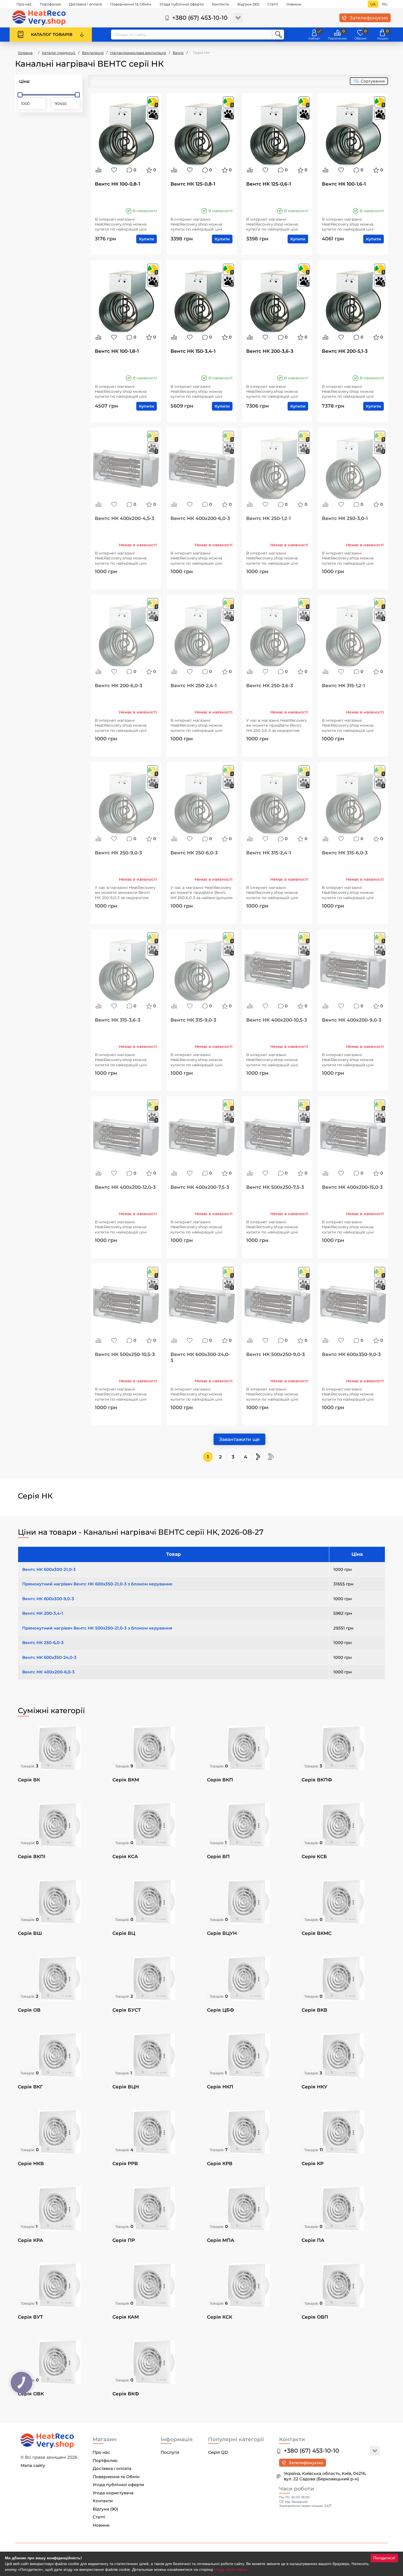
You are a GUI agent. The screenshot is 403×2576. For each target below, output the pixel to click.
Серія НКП (220, 2087)
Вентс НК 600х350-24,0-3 (49, 1657)
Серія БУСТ (127, 2010)
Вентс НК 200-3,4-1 (43, 1613)
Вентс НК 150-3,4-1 (193, 351)
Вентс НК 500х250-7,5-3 (275, 1187)
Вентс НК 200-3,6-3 (270, 351)
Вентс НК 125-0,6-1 (269, 184)
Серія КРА (30, 2240)
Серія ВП (218, 1856)
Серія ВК (29, 1780)
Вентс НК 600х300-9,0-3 (48, 1599)
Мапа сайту (33, 2465)
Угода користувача (231, 2569)
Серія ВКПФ (317, 1780)
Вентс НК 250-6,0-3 (194, 853)
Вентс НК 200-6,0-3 (119, 686)
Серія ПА (313, 2240)
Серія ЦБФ (221, 2010)
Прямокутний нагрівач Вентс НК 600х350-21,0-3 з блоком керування (97, 1584)
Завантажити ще (239, 1439)
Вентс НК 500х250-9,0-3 (276, 1354)
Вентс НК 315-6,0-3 (345, 853)
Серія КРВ (220, 2163)
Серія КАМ (126, 2317)
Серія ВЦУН (222, 1933)
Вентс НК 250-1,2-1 (268, 518)
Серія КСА (125, 1856)
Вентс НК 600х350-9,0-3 (351, 1354)
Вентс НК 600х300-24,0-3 (200, 1357)
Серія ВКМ (126, 1780)
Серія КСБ (314, 1856)
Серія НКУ (314, 2087)
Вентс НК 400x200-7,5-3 (200, 1187)
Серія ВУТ (30, 2317)
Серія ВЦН (126, 2087)
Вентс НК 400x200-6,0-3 (200, 518)
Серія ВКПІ (32, 1856)
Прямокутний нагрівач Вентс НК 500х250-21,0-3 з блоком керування (97, 1628)
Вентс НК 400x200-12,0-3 (125, 1187)
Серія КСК (220, 2317)
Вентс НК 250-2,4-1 (194, 686)
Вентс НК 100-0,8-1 (117, 184)
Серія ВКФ (126, 2394)
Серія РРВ (125, 2163)
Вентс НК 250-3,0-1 (345, 518)
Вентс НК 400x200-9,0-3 (352, 1020)
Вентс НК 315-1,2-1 (343, 686)
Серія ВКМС (317, 1933)
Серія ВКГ (30, 2087)
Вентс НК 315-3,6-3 (118, 1020)
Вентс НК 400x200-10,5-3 (277, 1020)
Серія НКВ (31, 2163)
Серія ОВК (31, 2394)
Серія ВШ (30, 1933)
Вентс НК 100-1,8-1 (117, 351)
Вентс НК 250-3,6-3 (270, 686)
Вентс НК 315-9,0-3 (193, 1020)
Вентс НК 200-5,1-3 (345, 351)
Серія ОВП (315, 2317)
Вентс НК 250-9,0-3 (118, 853)
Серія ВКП (220, 1780)
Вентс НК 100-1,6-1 (344, 184)
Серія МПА (221, 2240)
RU (385, 4)
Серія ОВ (29, 2010)
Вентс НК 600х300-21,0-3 (49, 1569)
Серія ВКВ (314, 2010)
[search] (279, 35)
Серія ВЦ (124, 1933)
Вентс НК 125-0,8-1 (193, 184)
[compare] (98, 170)
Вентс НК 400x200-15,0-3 (352, 1187)
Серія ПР (124, 2240)
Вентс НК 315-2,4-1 (269, 853)
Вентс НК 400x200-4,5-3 (125, 518)
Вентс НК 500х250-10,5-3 (125, 1354)
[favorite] (114, 170)
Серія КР (313, 2163)
